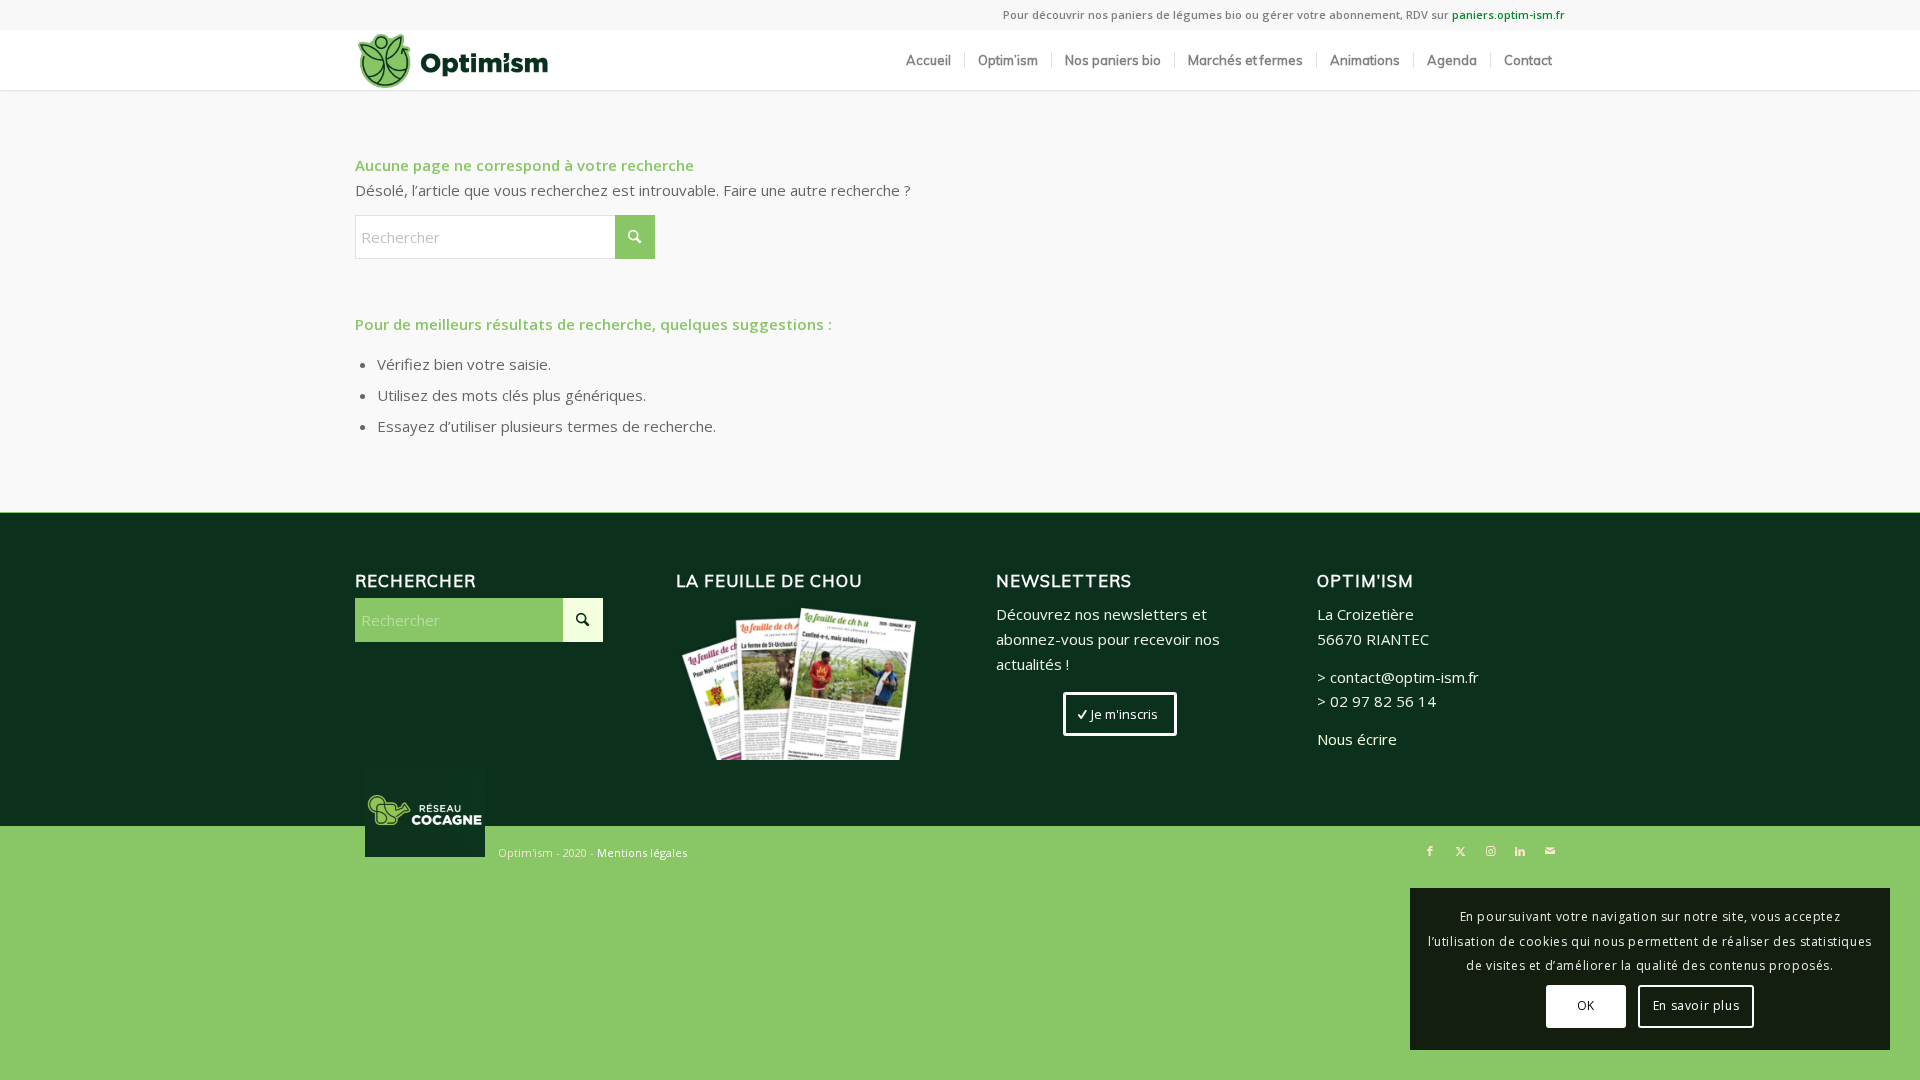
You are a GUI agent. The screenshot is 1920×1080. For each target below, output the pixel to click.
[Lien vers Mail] (1550, 851)
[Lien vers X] (1460, 851)
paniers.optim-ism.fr (1508, 14)
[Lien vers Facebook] (1430, 851)
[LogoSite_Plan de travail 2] (453, 60)
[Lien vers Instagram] (1490, 851)
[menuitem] (928, 60)
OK (1586, 1005)
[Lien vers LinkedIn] (1520, 851)
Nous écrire (1357, 739)
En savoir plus (1696, 1005)
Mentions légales (642, 852)
